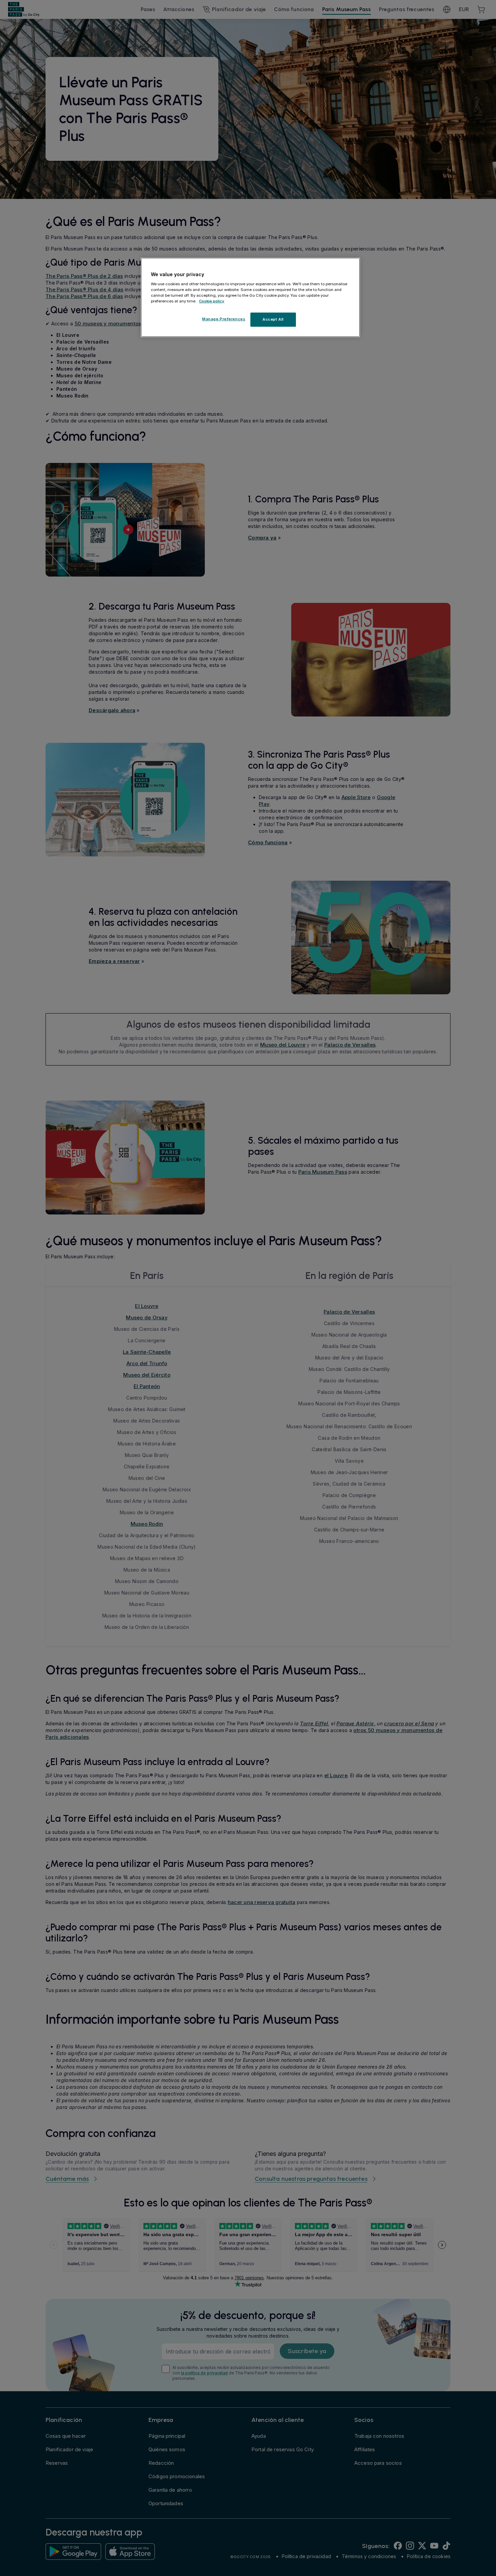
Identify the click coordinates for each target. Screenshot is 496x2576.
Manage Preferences (224, 319)
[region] (250, 297)
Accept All (273, 319)
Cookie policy (212, 301)
